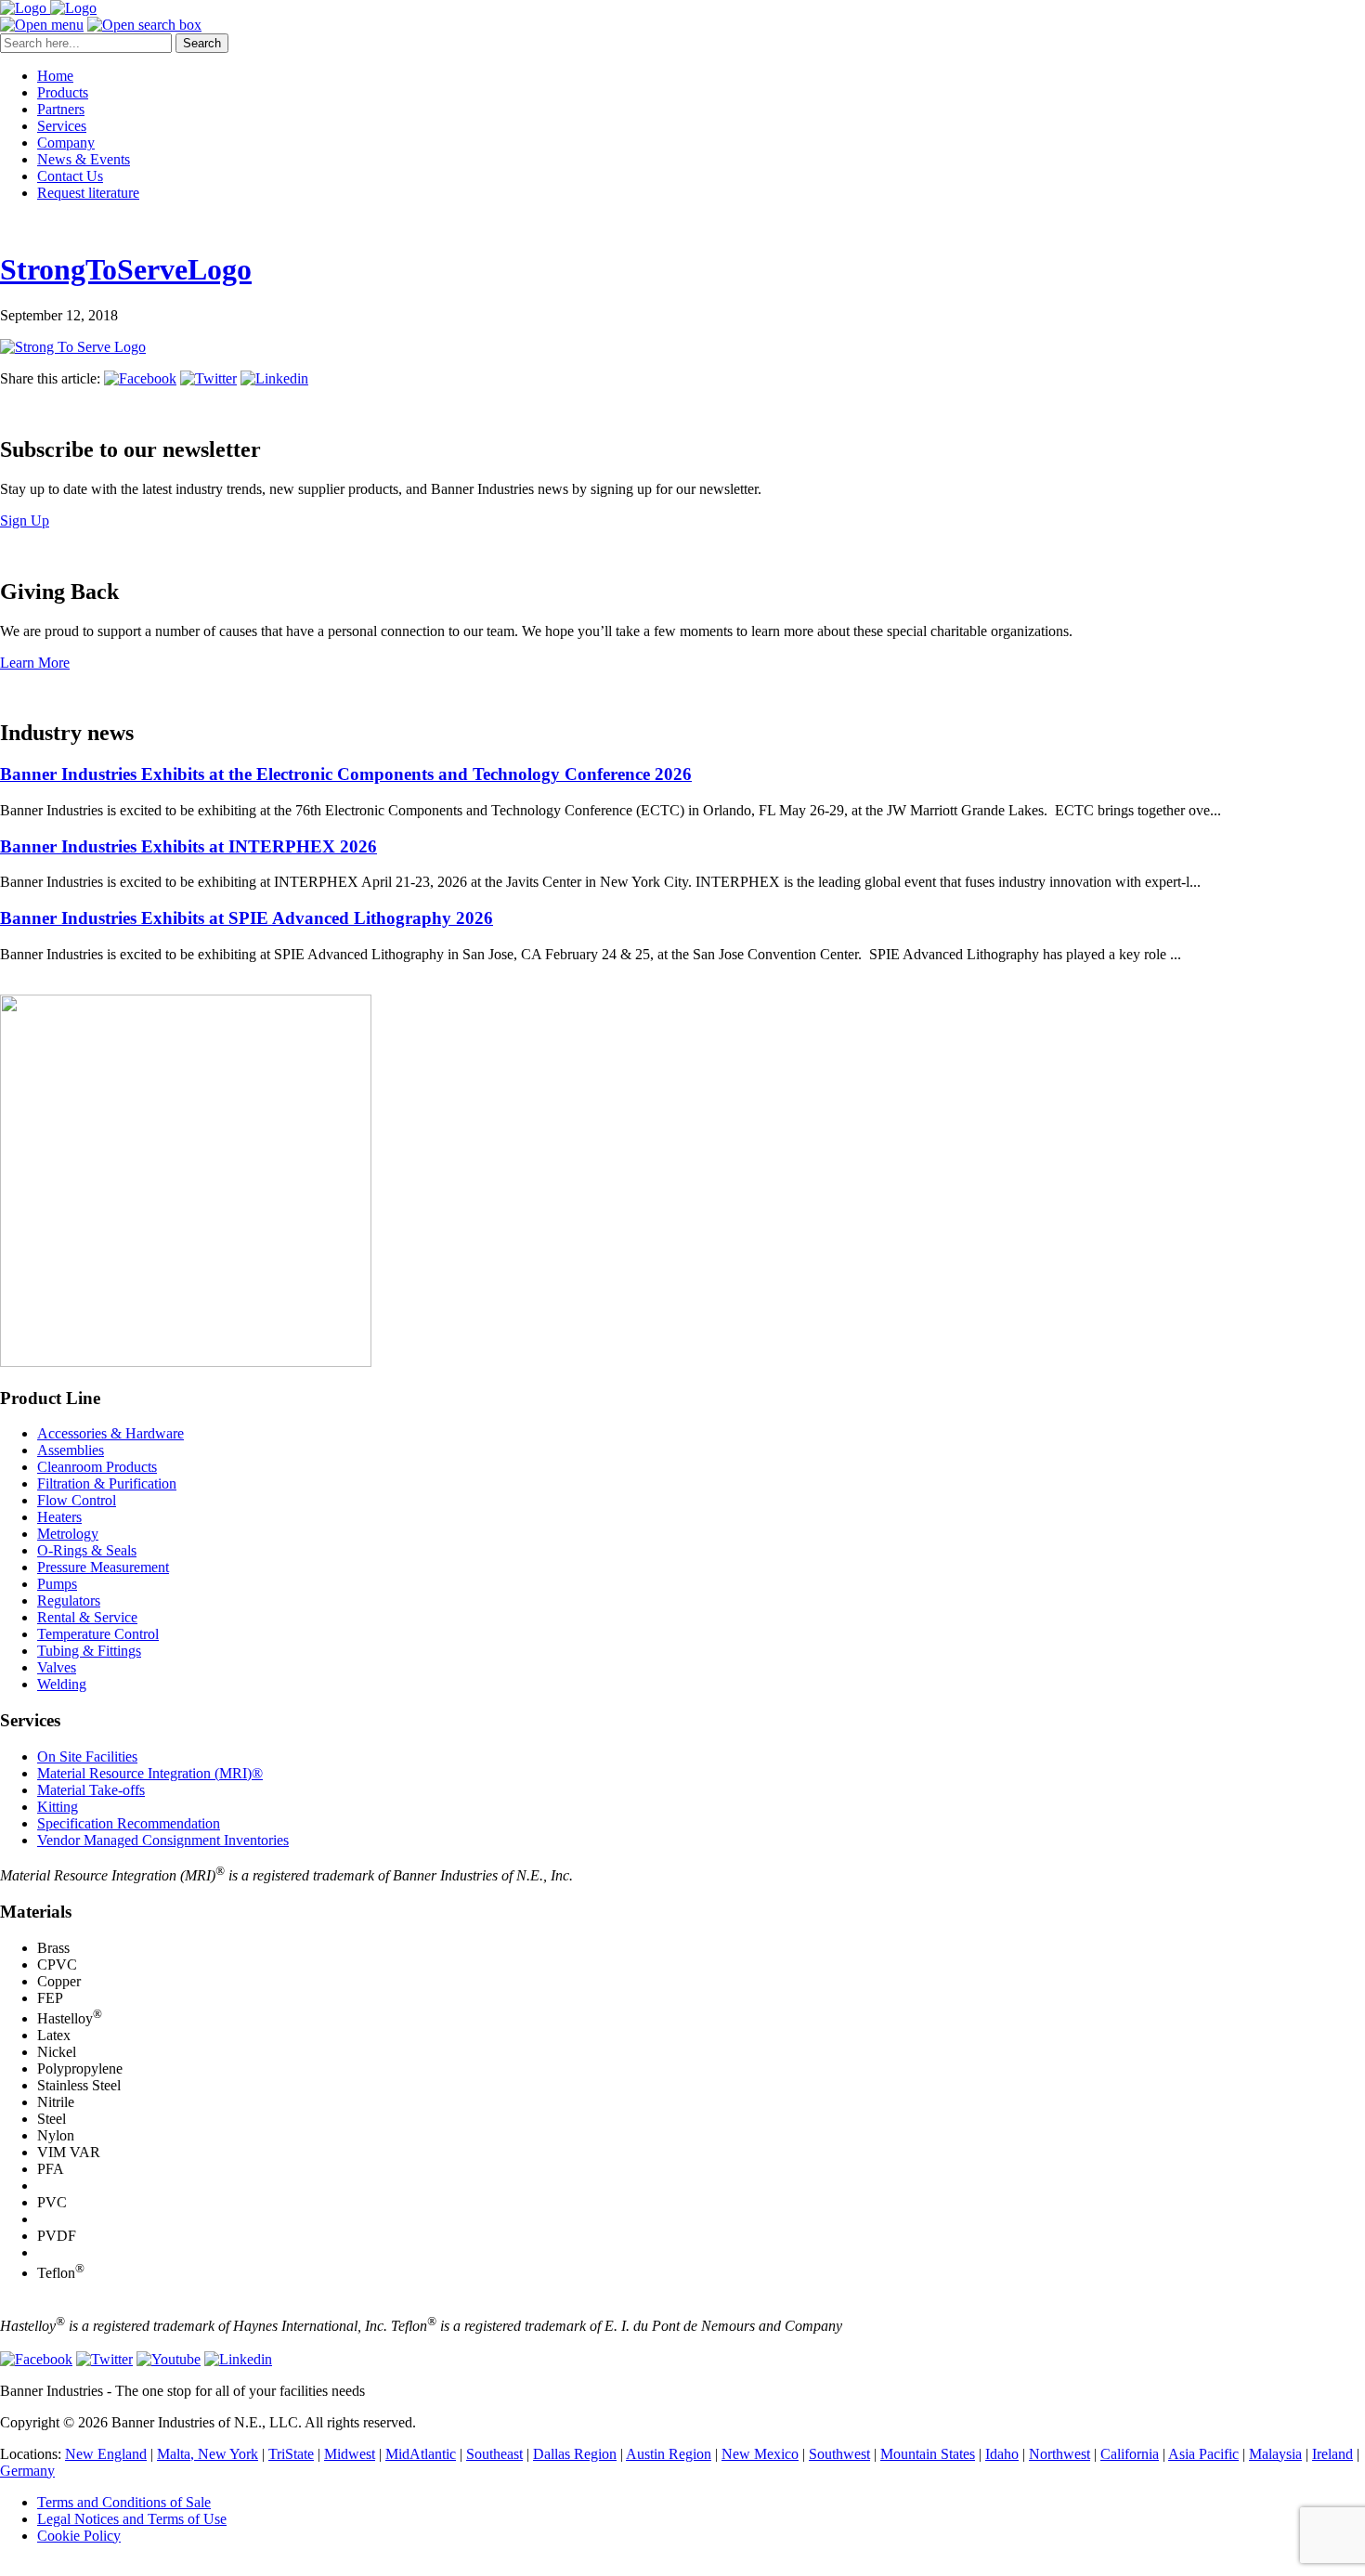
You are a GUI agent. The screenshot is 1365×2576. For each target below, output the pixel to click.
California (1130, 2454)
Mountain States (928, 2454)
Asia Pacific (1203, 2454)
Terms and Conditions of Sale (124, 2502)
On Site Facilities (87, 1756)
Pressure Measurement (103, 1567)
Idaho (1002, 2454)
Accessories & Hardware (110, 1433)
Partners (61, 109)
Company (66, 143)
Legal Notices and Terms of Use (132, 2519)
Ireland (1332, 2454)
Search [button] (202, 43)
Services (62, 126)
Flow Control (77, 1500)
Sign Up (25, 520)
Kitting (58, 1807)
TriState (291, 2454)
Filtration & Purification (107, 1483)
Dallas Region (575, 2454)
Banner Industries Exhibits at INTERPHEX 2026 (188, 846)
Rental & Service (87, 1617)
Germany (27, 2471)
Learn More (35, 663)
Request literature (88, 193)
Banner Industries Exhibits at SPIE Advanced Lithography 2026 (247, 918)
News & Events (84, 159)
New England (106, 2454)
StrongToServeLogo (126, 269)
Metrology (68, 1534)
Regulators (69, 1600)
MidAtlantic (421, 2454)
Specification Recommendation (129, 1823)
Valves (57, 1667)
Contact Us (70, 176)
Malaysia (1275, 2454)
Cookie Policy (79, 2536)
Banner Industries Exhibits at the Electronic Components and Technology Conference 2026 (346, 774)
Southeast (494, 2454)
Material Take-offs (91, 1790)
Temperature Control (98, 1634)
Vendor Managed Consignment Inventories (163, 1840)
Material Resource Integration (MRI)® (150, 1773)
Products (63, 92)
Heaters (59, 1517)
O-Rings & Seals (87, 1550)
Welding (62, 1684)
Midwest (350, 2454)
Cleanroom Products (97, 1467)
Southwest (839, 2454)
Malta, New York (208, 2454)
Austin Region (669, 2454)
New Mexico (760, 2454)
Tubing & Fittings (89, 1651)
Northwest (1059, 2454)
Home (55, 76)
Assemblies (71, 1450)
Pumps (57, 1584)
